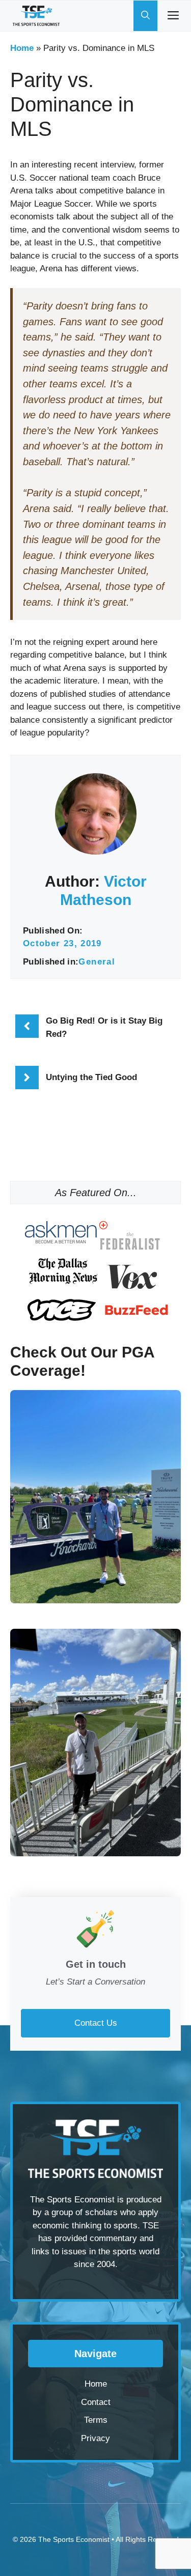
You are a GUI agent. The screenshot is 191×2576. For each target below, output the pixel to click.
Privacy (95, 2438)
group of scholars (85, 2212)
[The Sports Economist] (36, 16)
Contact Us (96, 2023)
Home (22, 48)
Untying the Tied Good (91, 1077)
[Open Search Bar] (145, 16)
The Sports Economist (74, 2539)
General (97, 962)
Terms (96, 2420)
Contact (96, 2402)
